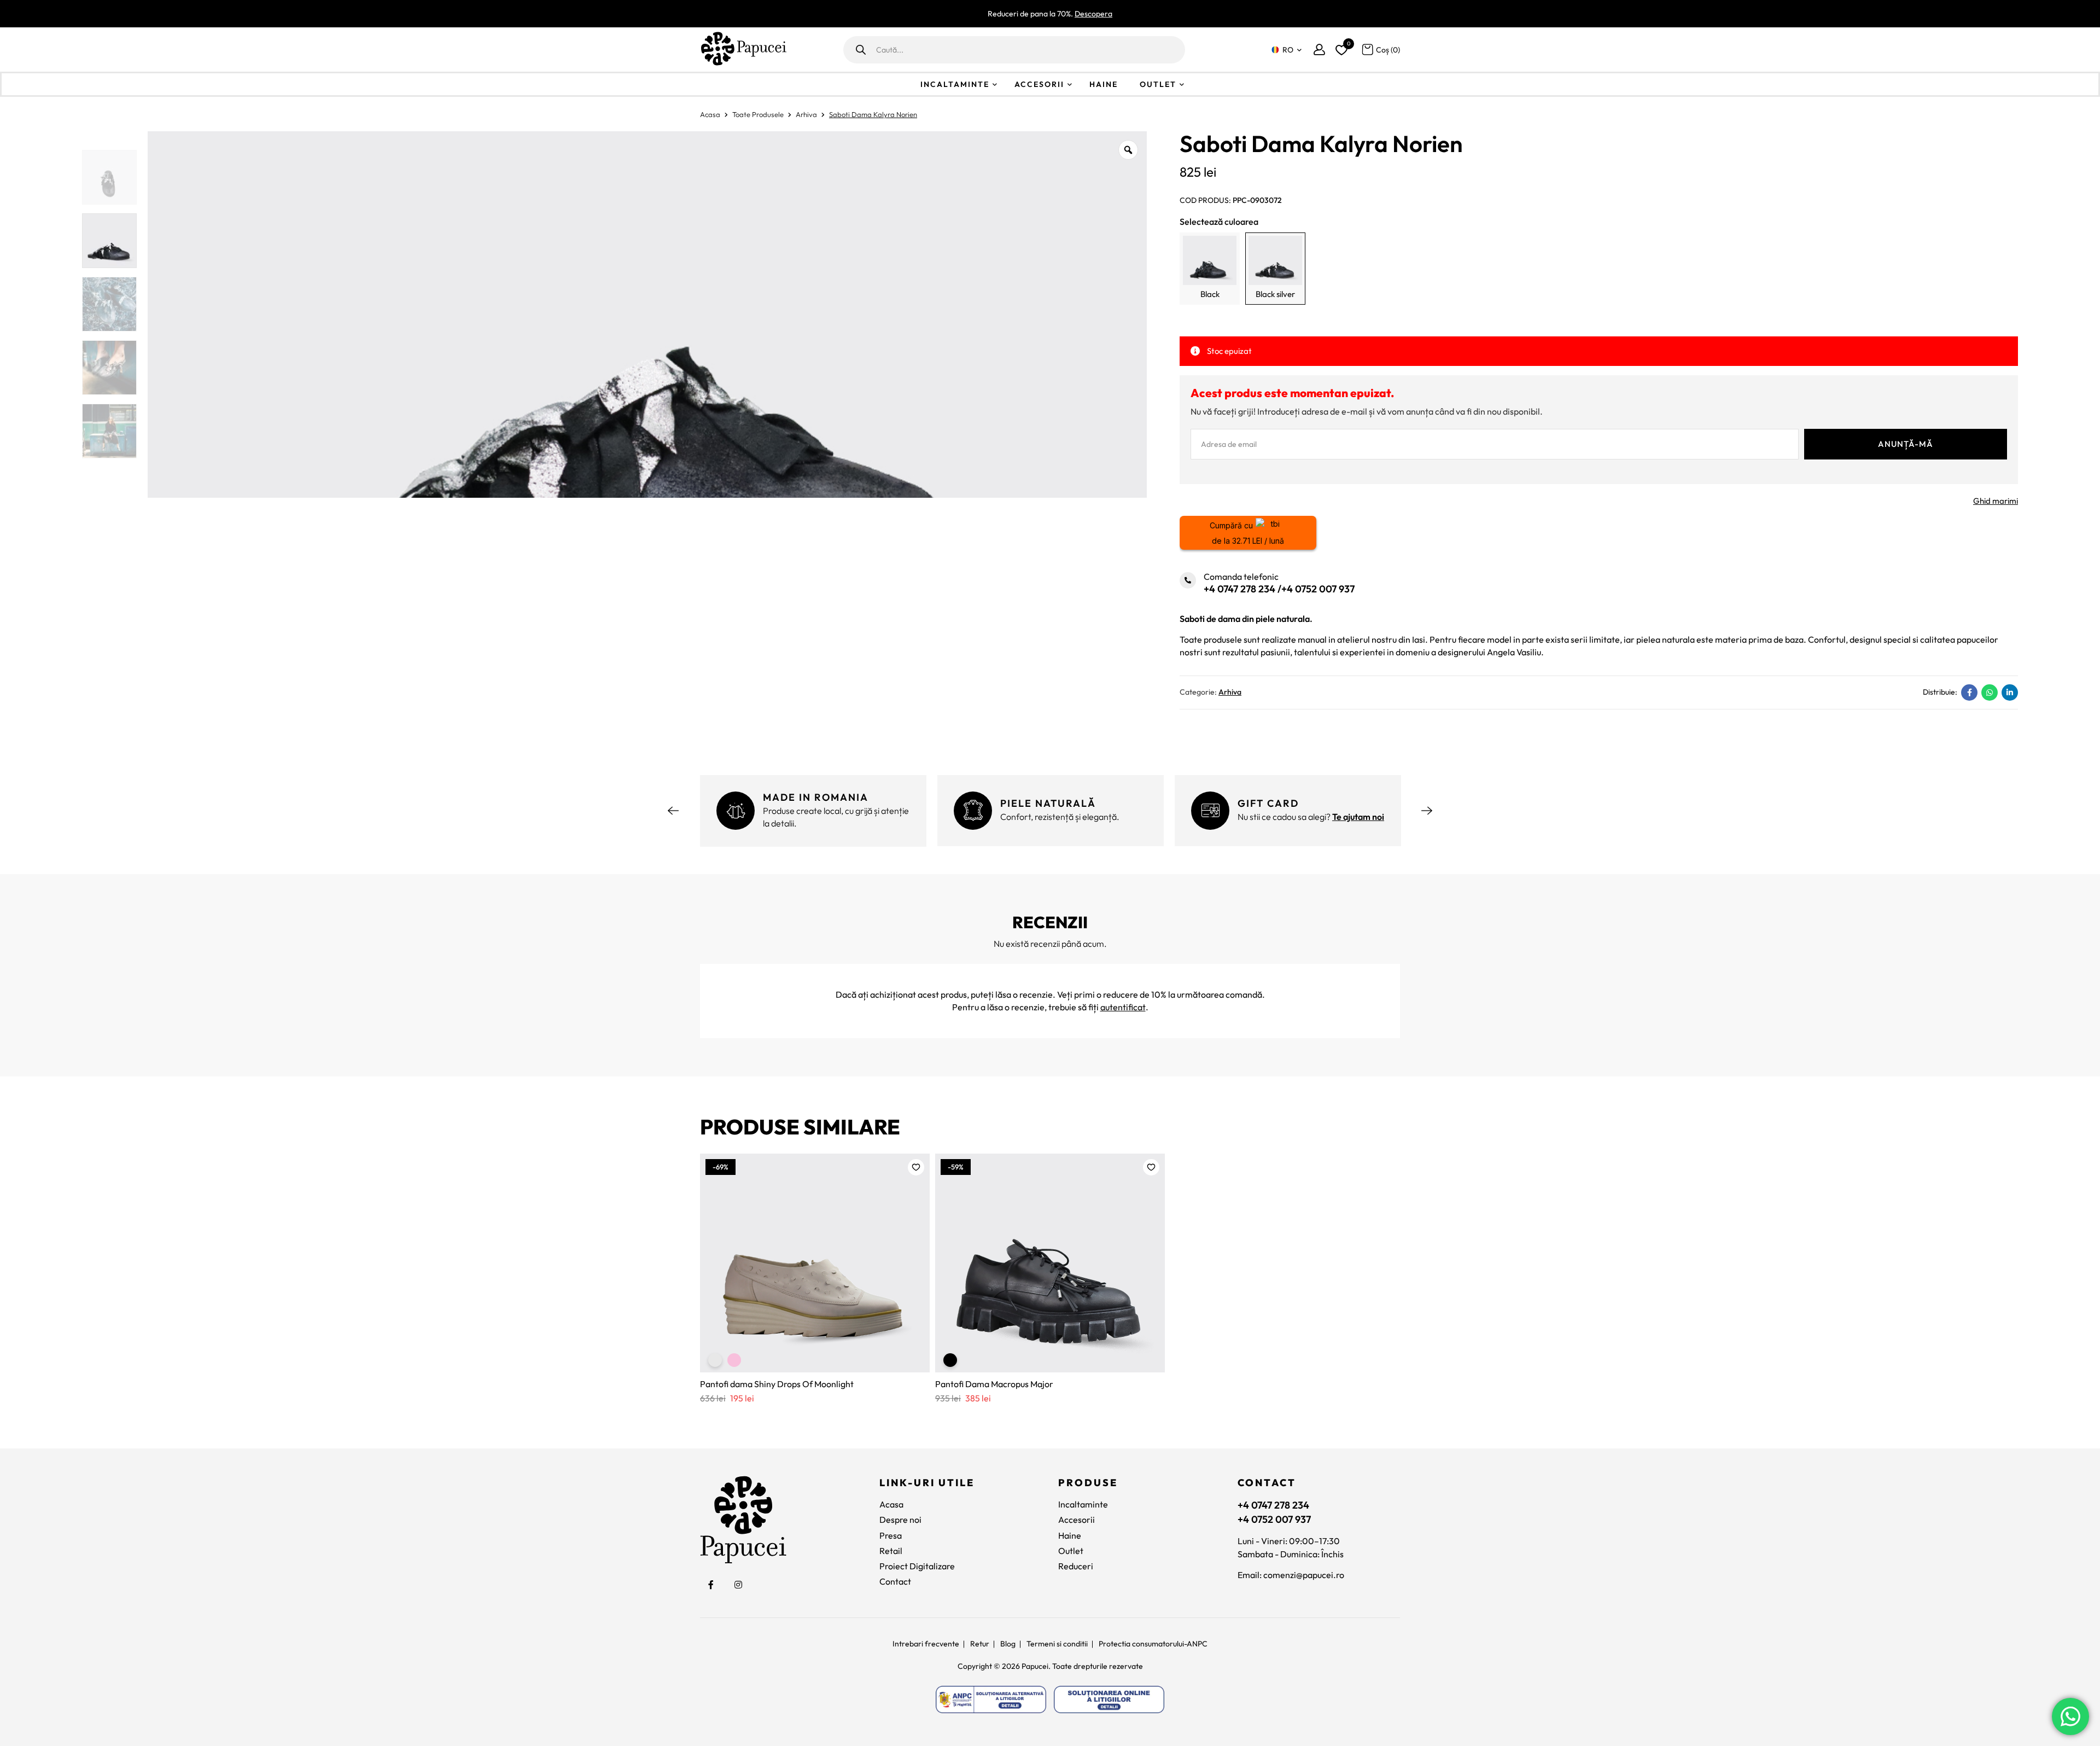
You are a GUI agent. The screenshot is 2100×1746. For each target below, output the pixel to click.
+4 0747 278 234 (1239, 589)
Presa (891, 1535)
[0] (1340, 48)
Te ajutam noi (1358, 817)
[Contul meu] (1319, 50)
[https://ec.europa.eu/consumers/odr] (1109, 1700)
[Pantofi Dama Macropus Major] (1050, 1263)
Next (1427, 811)
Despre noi (900, 1520)
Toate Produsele (758, 114)
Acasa (710, 114)
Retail (891, 1551)
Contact (895, 1581)
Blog (1008, 1644)
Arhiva (806, 114)
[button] (916, 1167)
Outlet (1158, 84)
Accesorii (1039, 84)
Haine (1104, 84)
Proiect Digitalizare (917, 1566)
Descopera (1093, 14)
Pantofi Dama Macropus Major (994, 1384)
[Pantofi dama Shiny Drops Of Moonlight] (815, 1263)
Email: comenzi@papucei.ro (1291, 1575)
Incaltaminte (955, 84)
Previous (673, 811)
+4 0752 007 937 (1318, 589)
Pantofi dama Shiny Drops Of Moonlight (777, 1384)
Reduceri (1076, 1566)
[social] (711, 1585)
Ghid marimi (1996, 501)
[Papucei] (743, 50)
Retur (980, 1644)
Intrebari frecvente (926, 1644)
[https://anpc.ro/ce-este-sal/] (991, 1700)
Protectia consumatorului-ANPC (1153, 1644)
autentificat (1123, 1007)
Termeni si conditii (1057, 1644)
